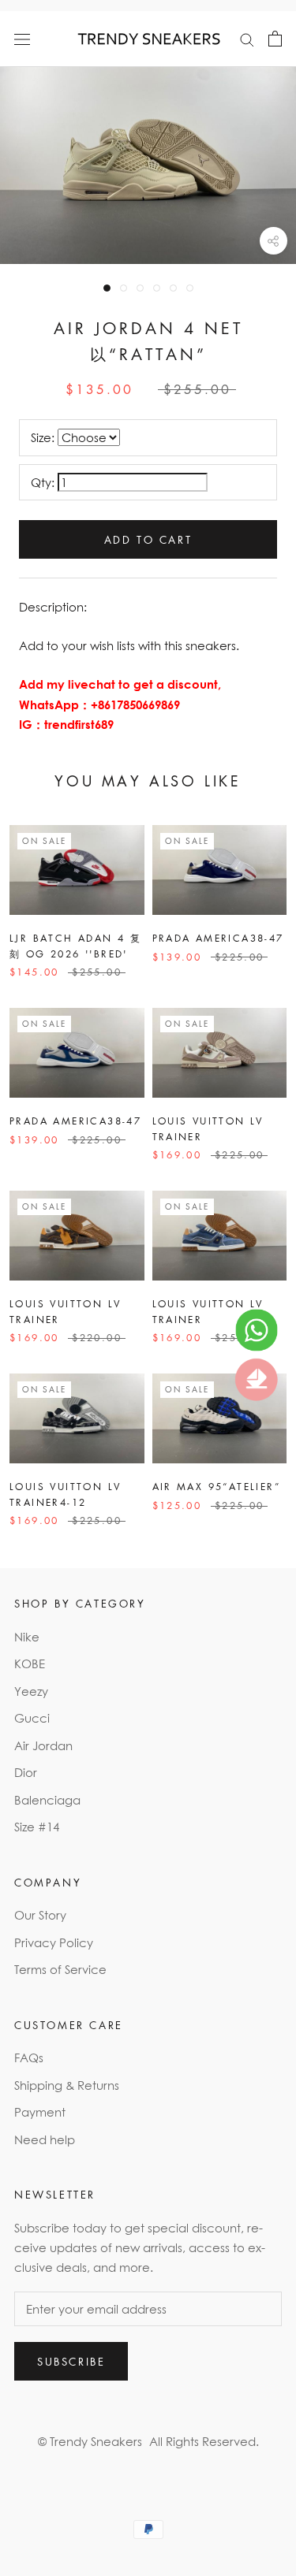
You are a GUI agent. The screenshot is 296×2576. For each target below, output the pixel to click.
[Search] (247, 39)
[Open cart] (275, 39)
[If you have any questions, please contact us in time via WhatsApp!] (257, 1330)
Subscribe (71, 2361)
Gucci (32, 1718)
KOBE (30, 1663)
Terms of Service (60, 1969)
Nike (27, 1637)
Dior (26, 1772)
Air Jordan (43, 1745)
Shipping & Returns (67, 2085)
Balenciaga (47, 1800)
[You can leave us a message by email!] (257, 1380)
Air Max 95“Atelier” (217, 1487)
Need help (45, 2139)
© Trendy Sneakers (90, 2441)
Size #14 (37, 1827)
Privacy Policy (54, 1942)
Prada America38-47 (218, 938)
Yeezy (31, 1691)
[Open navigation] (22, 39)
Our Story (40, 1915)
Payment (40, 2112)
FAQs (29, 2057)
